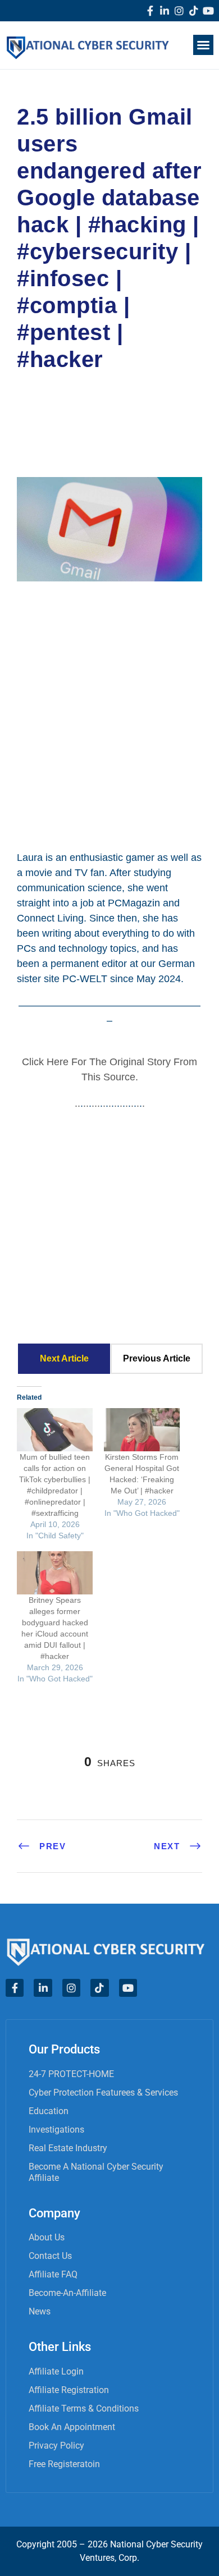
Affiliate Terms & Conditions (84, 2408)
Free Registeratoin (64, 2464)
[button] (203, 45)
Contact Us (50, 2256)
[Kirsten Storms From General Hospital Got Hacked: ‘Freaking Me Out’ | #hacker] (142, 1430)
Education (49, 2111)
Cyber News (56, 409)
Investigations (56, 2130)
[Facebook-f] (150, 11)
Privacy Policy (56, 2446)
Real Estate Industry (68, 2148)
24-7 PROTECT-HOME (71, 2074)
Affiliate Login (56, 2371)
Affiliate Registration (69, 2390)
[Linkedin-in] (165, 11)
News (40, 2311)
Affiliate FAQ (53, 2274)
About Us (47, 2237)
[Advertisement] (109, 714)
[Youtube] (208, 11)
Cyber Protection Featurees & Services (103, 2093)
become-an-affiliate (67, 2293)
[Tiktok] (194, 11)
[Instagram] (179, 11)
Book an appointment (72, 2427)
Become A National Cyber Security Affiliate (96, 2172)
